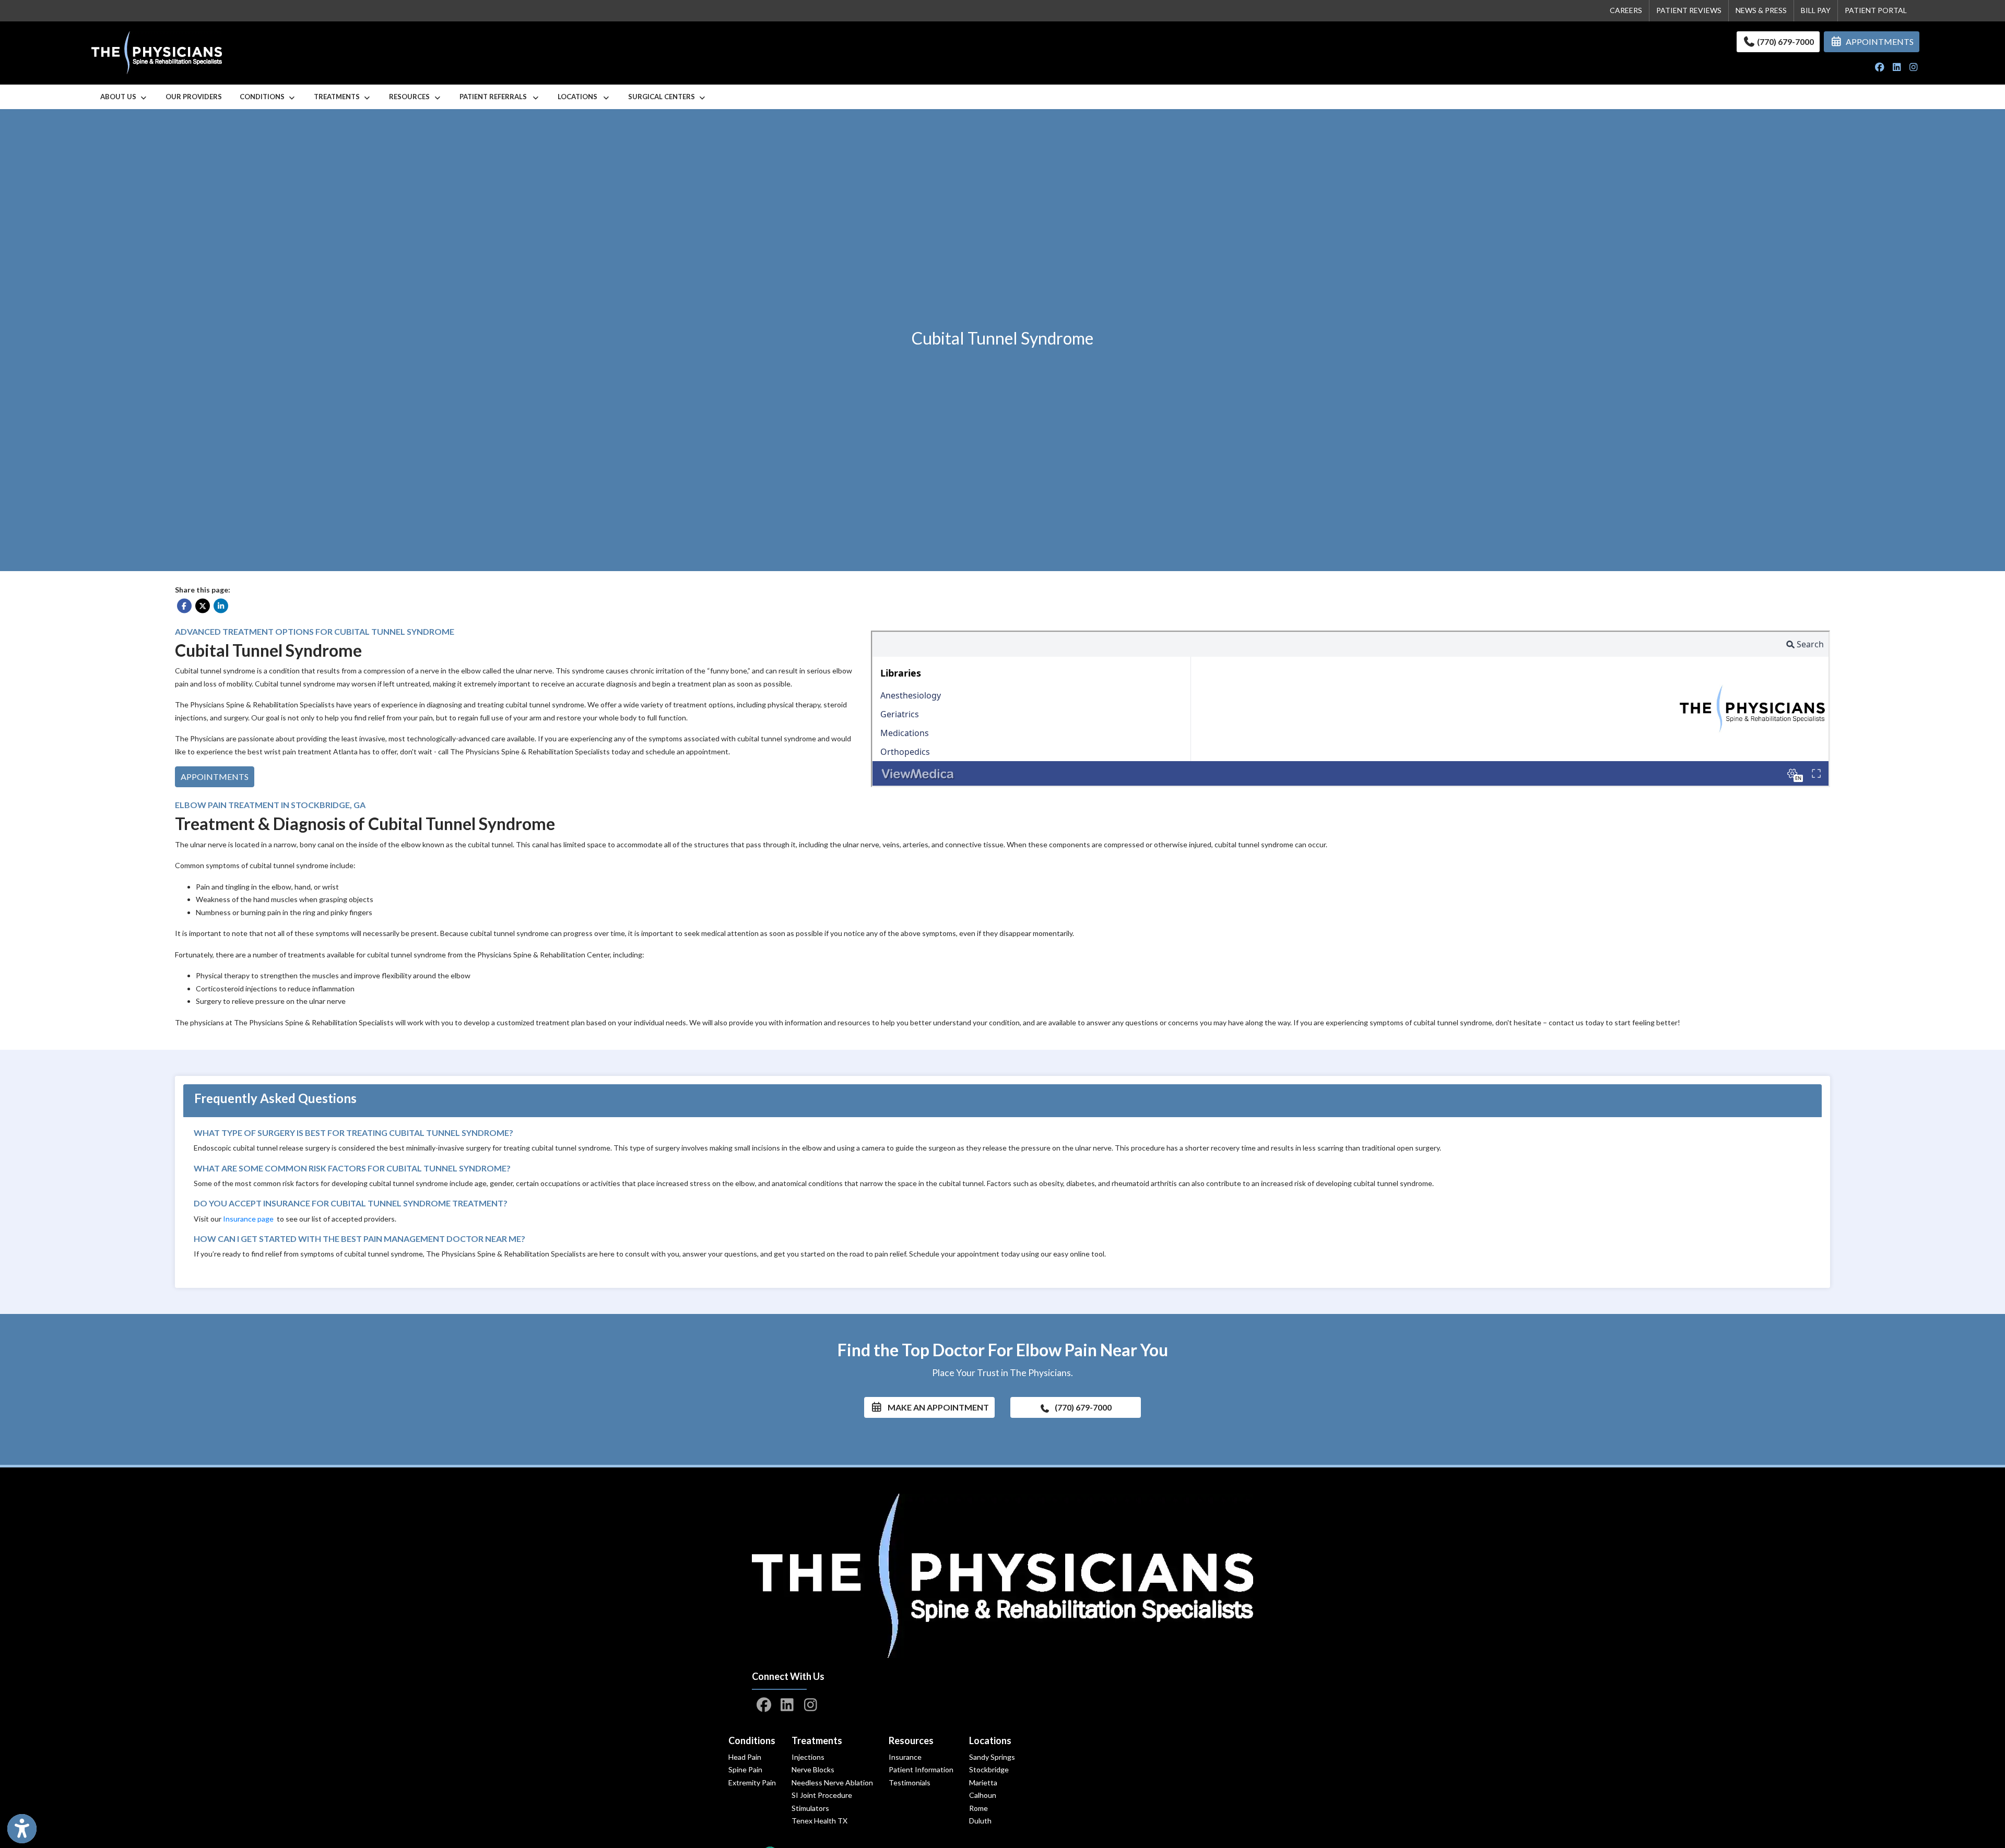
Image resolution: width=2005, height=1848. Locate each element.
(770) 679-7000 (1785, 42)
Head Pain (745, 1757)
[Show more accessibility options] (22, 1829)
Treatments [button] (338, 97)
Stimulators (810, 1808)
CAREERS (1626, 10)
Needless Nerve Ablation (832, 1782)
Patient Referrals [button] (496, 97)
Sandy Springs (992, 1757)
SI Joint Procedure (822, 1795)
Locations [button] (580, 97)
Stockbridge (989, 1769)
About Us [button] (120, 97)
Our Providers (194, 97)
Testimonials (910, 1782)
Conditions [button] (264, 97)
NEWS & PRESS (1761, 10)
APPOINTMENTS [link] (1878, 42)
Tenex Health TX (819, 1821)
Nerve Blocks (813, 1769)
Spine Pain (745, 1769)
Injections (808, 1757)
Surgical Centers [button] (663, 97)
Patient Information (921, 1769)
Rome (978, 1808)
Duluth (980, 1821)
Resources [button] (411, 97)
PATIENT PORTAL (1876, 10)
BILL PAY (1816, 10)
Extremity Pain (752, 1782)
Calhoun (983, 1795)
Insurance (905, 1757)
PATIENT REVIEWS (1689, 10)
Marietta (983, 1782)
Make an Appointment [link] (936, 1407)
